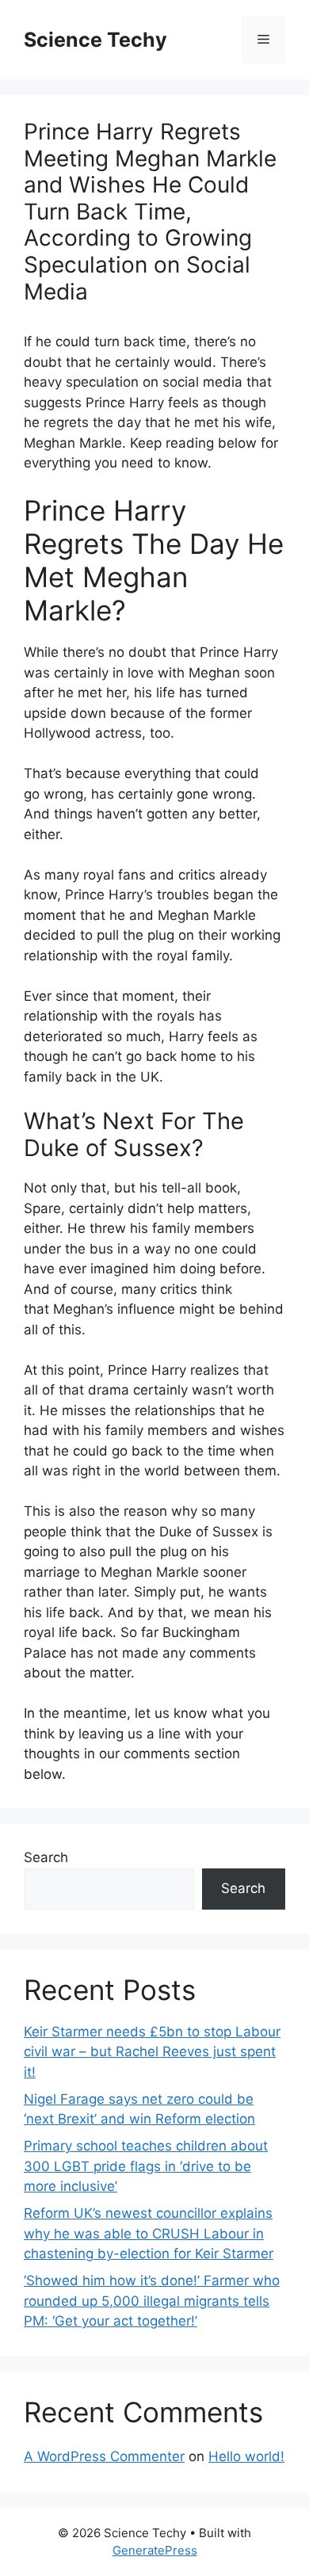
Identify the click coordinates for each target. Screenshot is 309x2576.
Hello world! (246, 2456)
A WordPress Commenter (104, 2456)
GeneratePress (155, 2550)
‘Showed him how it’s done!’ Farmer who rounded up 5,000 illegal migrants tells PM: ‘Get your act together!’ (152, 2301)
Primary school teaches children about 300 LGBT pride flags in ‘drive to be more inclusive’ (146, 2166)
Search (46, 1857)
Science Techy (95, 40)
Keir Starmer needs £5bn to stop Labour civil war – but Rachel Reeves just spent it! (152, 2052)
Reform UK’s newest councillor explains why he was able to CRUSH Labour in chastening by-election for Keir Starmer (149, 2233)
